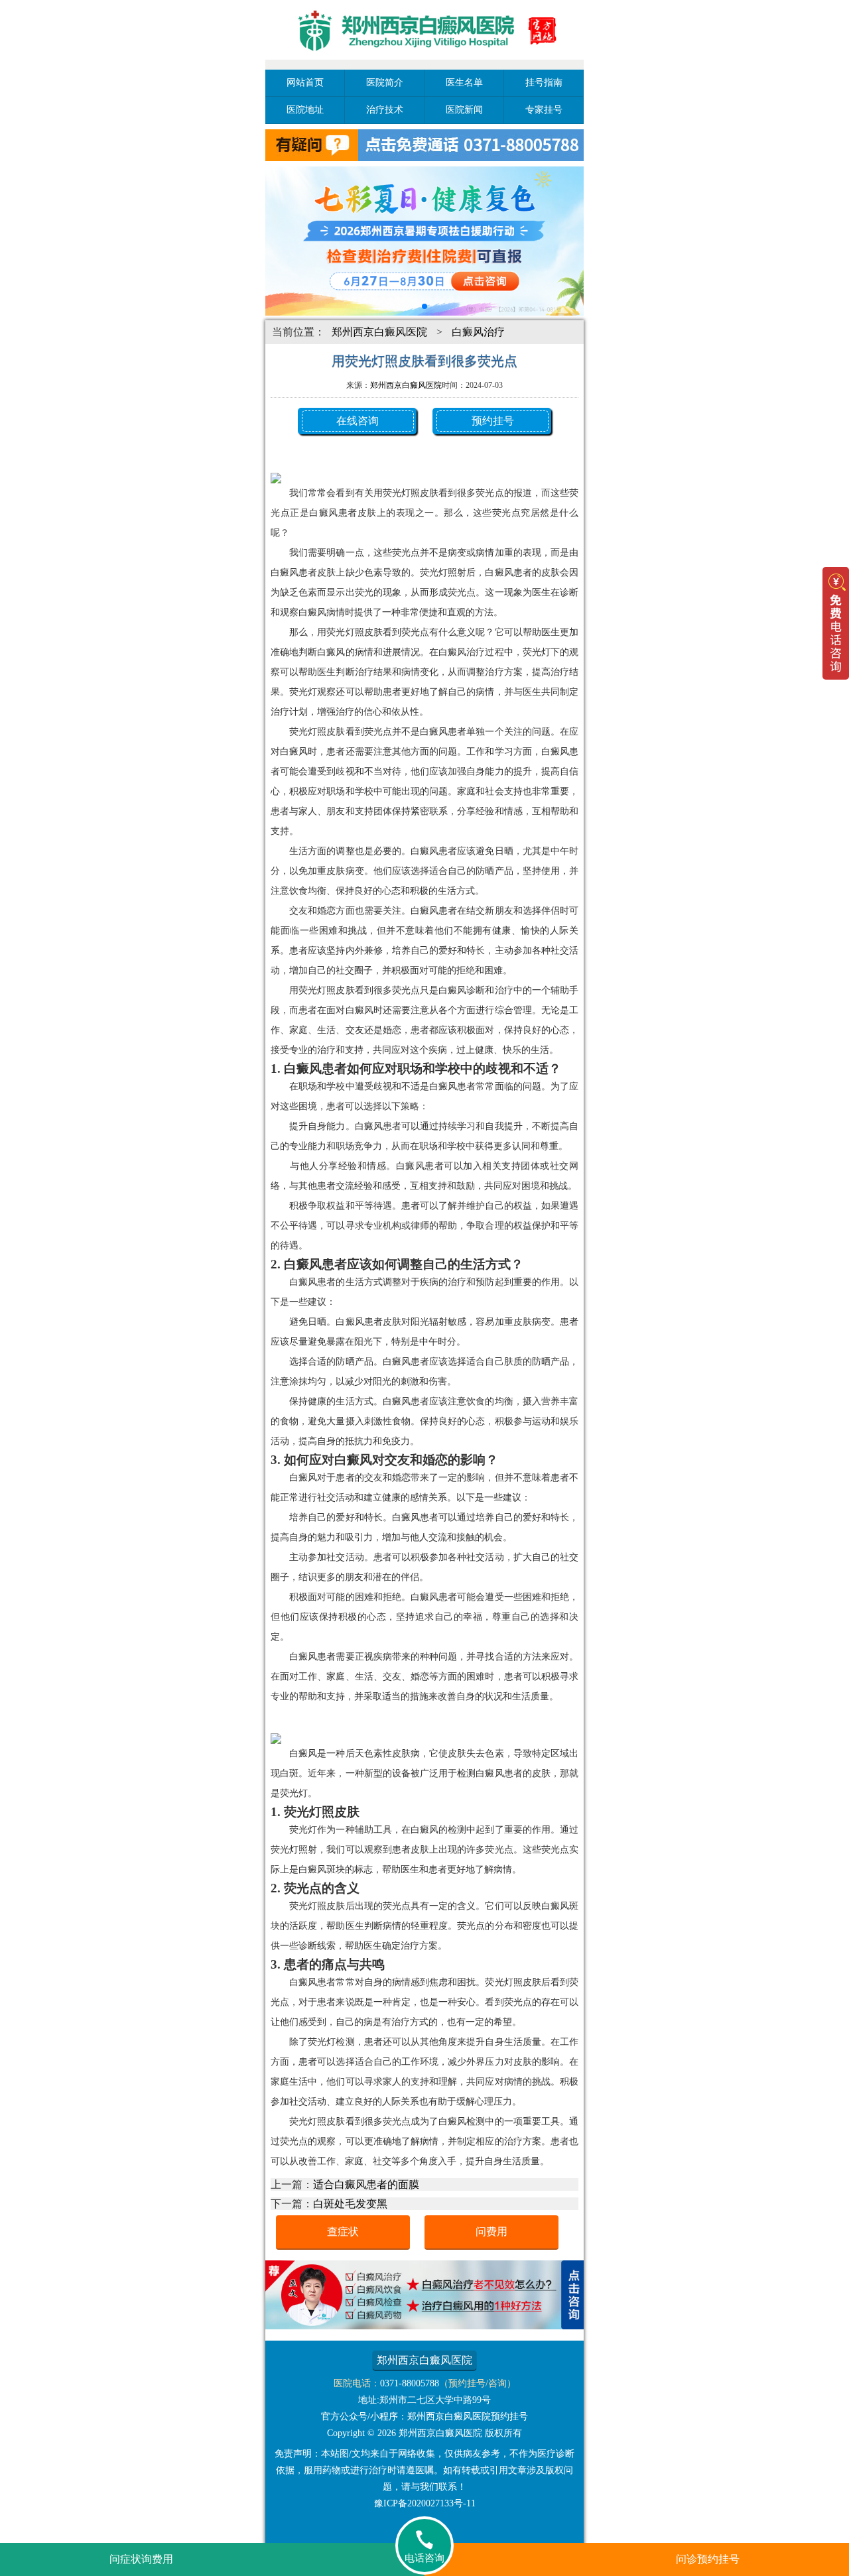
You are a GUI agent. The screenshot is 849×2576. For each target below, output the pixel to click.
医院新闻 (464, 110)
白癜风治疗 (478, 332)
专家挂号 (544, 110)
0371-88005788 (410, 2383)
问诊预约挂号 (708, 2559)
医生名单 (464, 83)
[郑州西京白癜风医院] (424, 61)
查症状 (343, 2232)
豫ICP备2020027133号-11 (425, 2503)
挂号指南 (544, 83)
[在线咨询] (424, 2326)
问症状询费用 (141, 2559)
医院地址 (305, 110)
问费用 (491, 2232)
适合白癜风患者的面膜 (366, 2184)
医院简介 (385, 83)
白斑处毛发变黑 (350, 2204)
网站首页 (305, 83)
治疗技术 (385, 110)
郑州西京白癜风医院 (379, 332)
